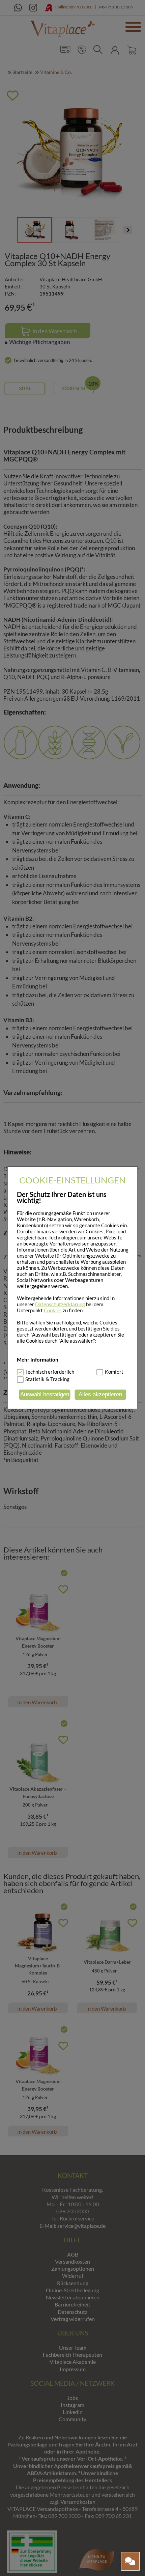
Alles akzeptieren (100, 1394)
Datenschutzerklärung (60, 1304)
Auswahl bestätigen (45, 1394)
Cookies (53, 1310)
